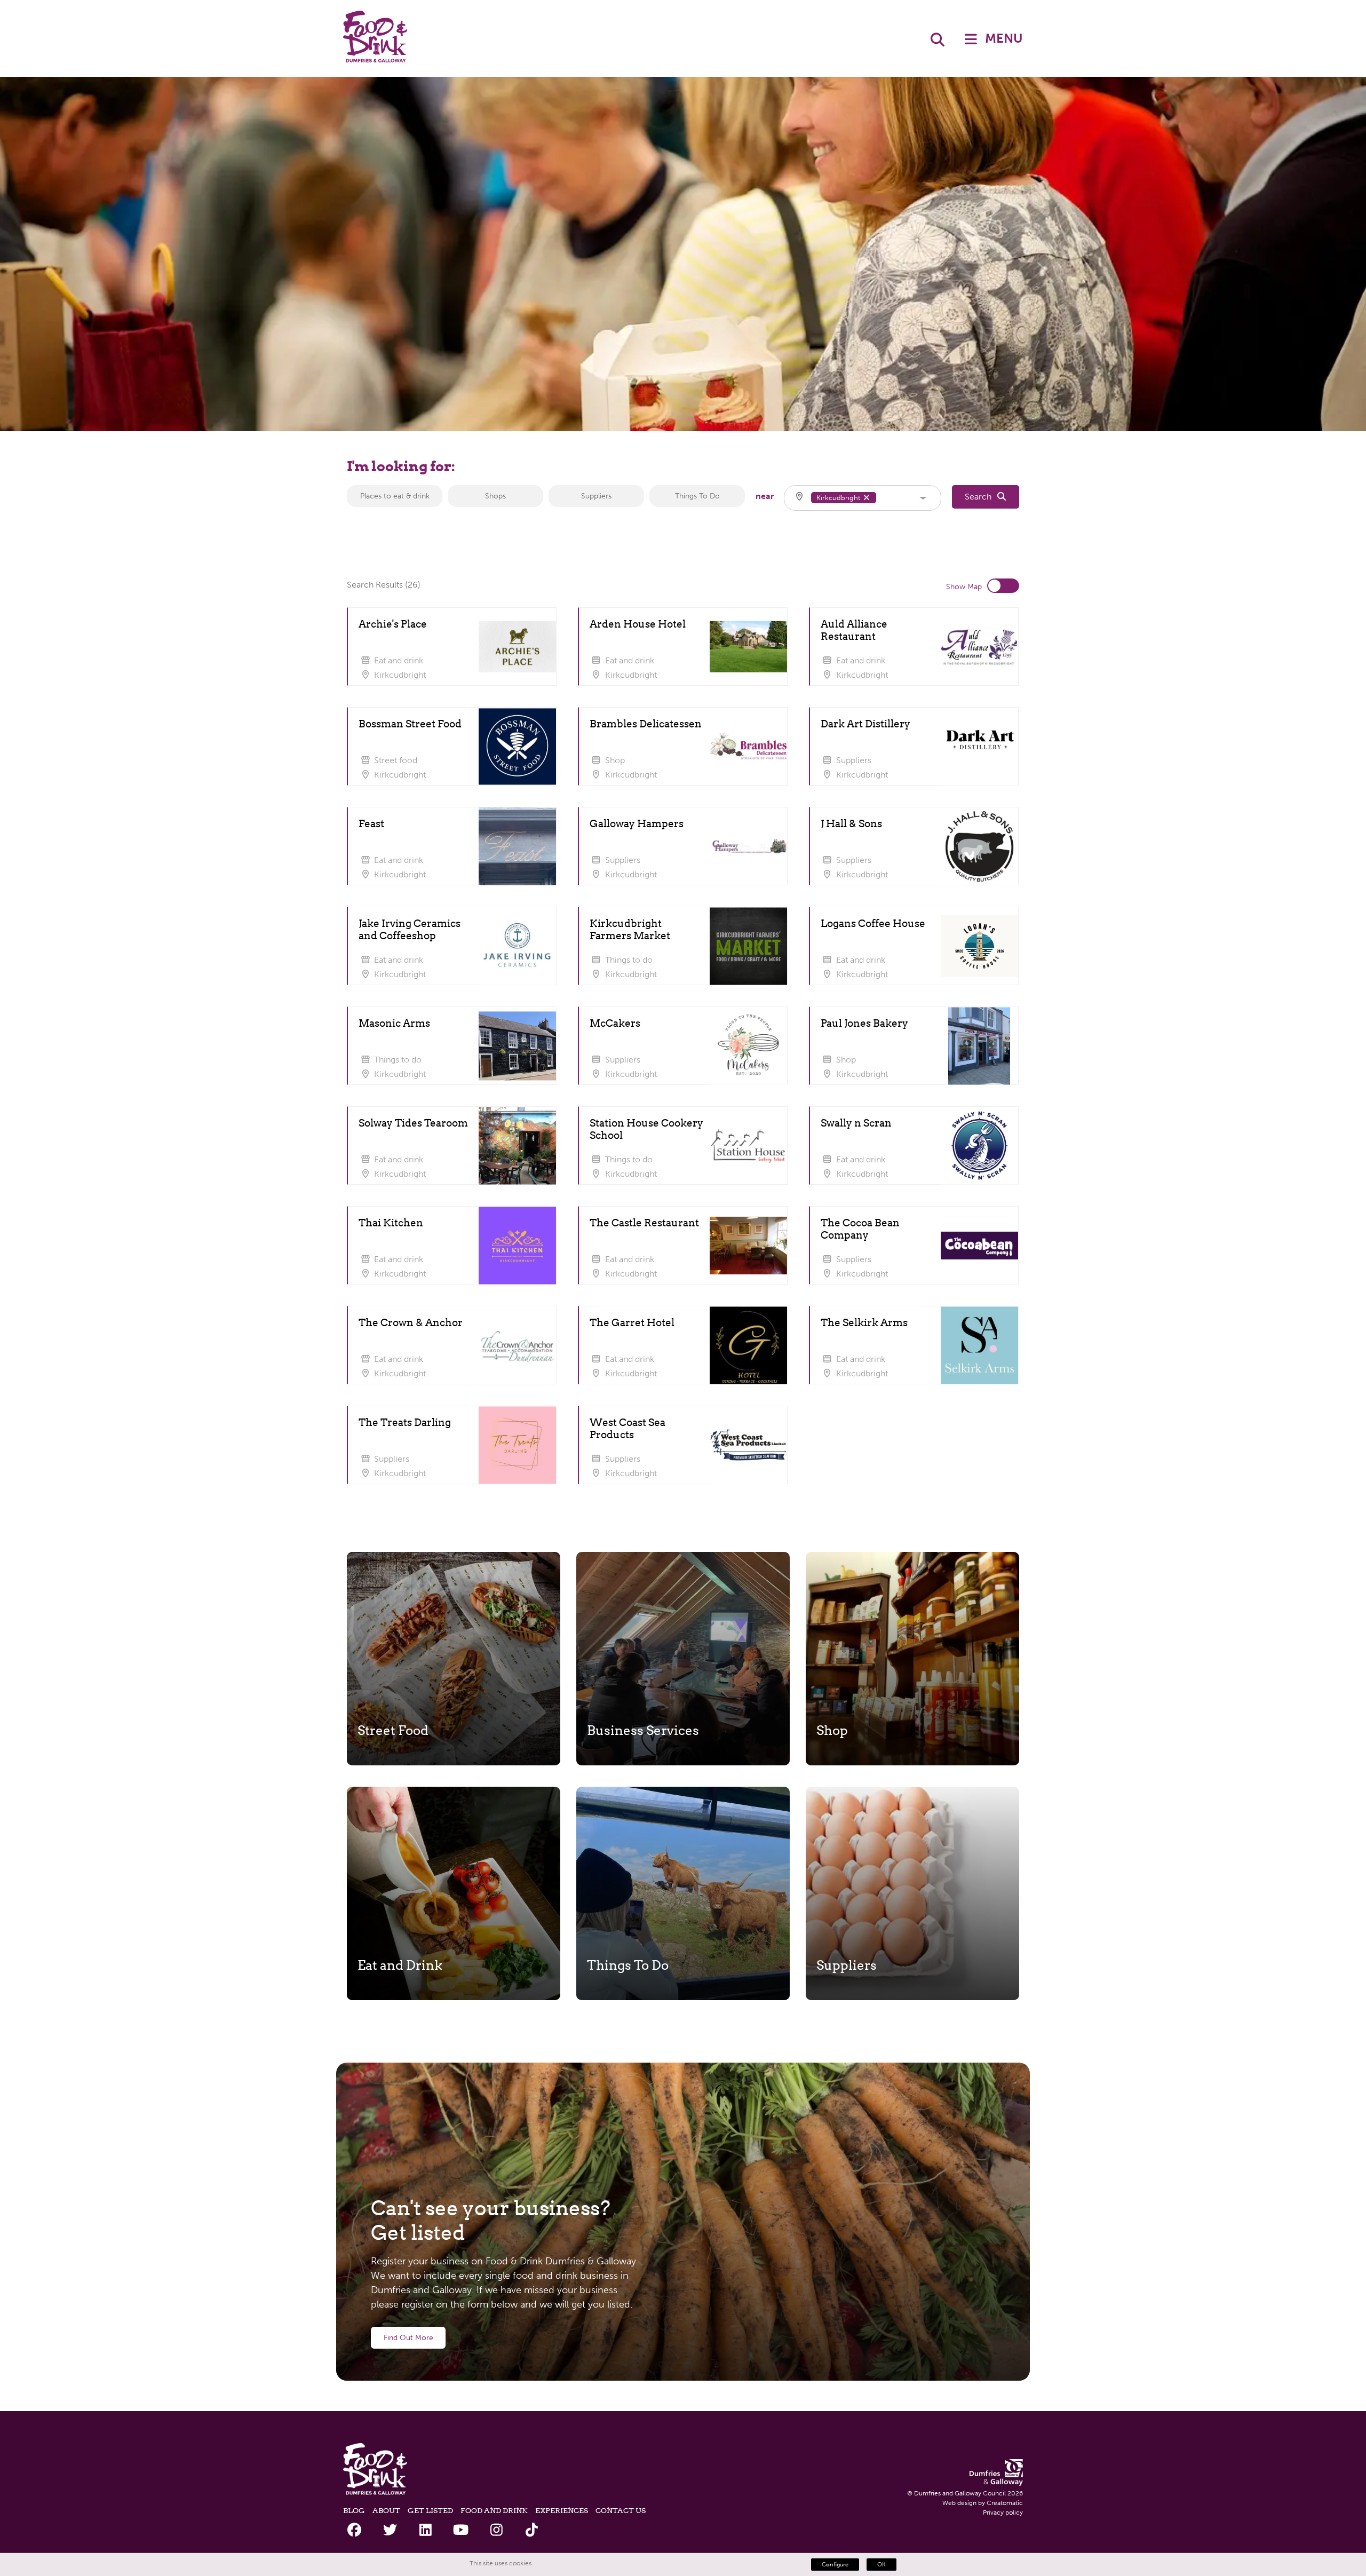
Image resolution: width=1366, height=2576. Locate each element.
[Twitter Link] (390, 2530)
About (386, 2510)
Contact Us (621, 2510)
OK (881, 2565)
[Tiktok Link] (532, 2530)
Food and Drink (494, 2510)
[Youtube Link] (461, 2530)
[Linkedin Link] (426, 2530)
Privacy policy (1003, 2512)
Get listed (430, 2510)
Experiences (562, 2510)
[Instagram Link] (497, 2530)
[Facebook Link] (355, 2530)
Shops (495, 496)
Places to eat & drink (395, 496)
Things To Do (697, 496)
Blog (354, 2510)
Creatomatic (1005, 2503)
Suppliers (596, 496)
